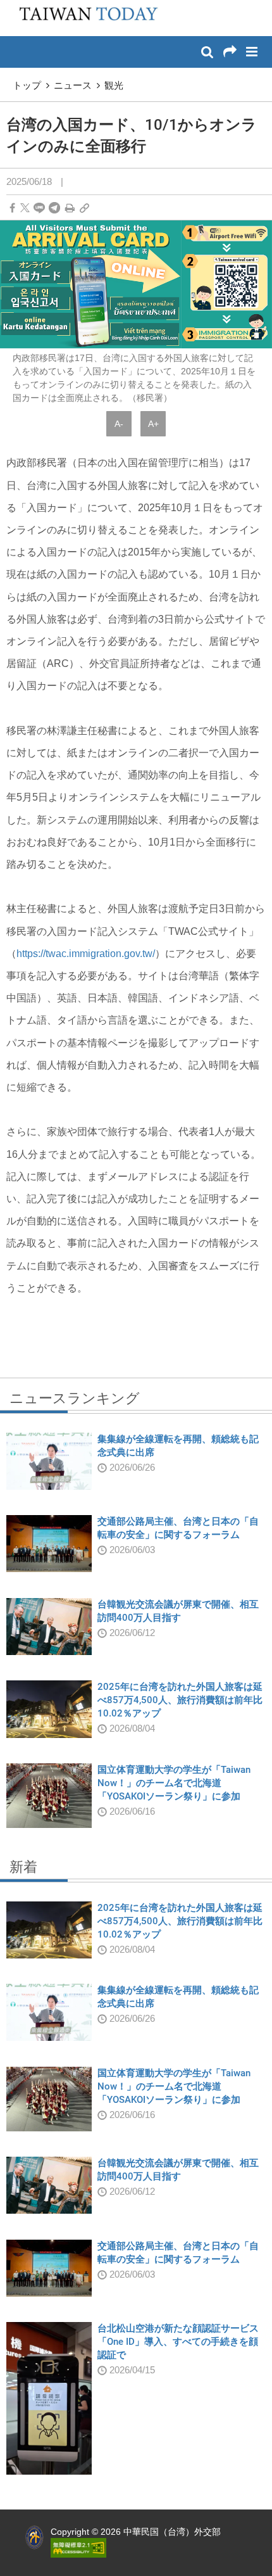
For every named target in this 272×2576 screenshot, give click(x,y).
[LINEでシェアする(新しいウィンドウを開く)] (39, 208)
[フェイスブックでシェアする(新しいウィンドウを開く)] (12, 208)
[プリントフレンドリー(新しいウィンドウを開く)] (70, 208)
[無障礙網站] (78, 2547)
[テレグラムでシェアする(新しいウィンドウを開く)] (54, 208)
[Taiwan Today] (84, 17)
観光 (114, 85)
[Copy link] (84, 208)
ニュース (73, 85)
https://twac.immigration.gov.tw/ (86, 954)
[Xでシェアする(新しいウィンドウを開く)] (25, 208)
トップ (27, 85)
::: (13, 6)
